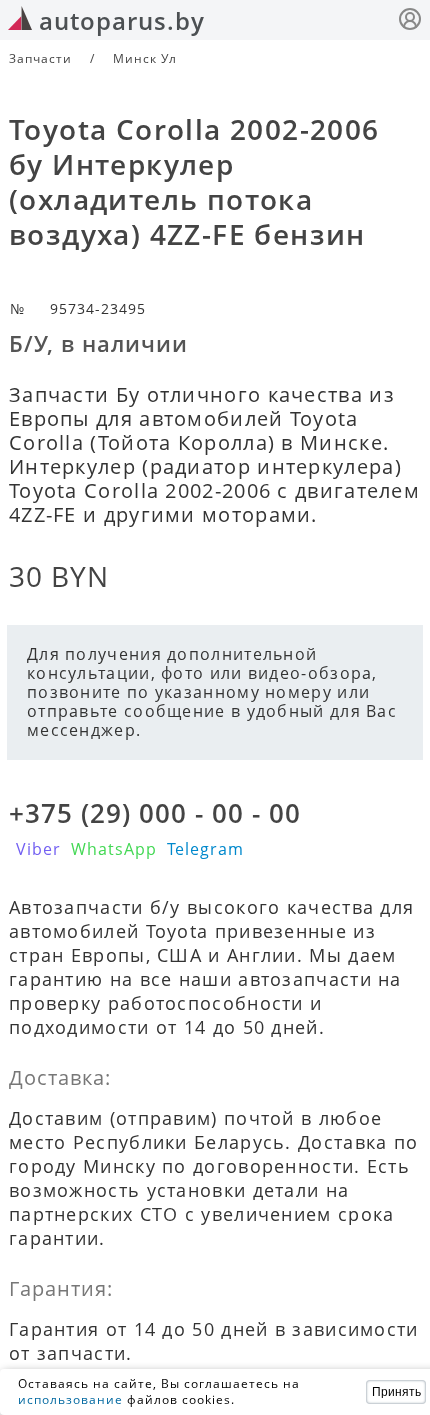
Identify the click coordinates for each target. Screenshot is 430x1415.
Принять (396, 1392)
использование (70, 1399)
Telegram (205, 849)
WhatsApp (114, 849)
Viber (38, 849)
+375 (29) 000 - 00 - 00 (155, 813)
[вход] (410, 21)
